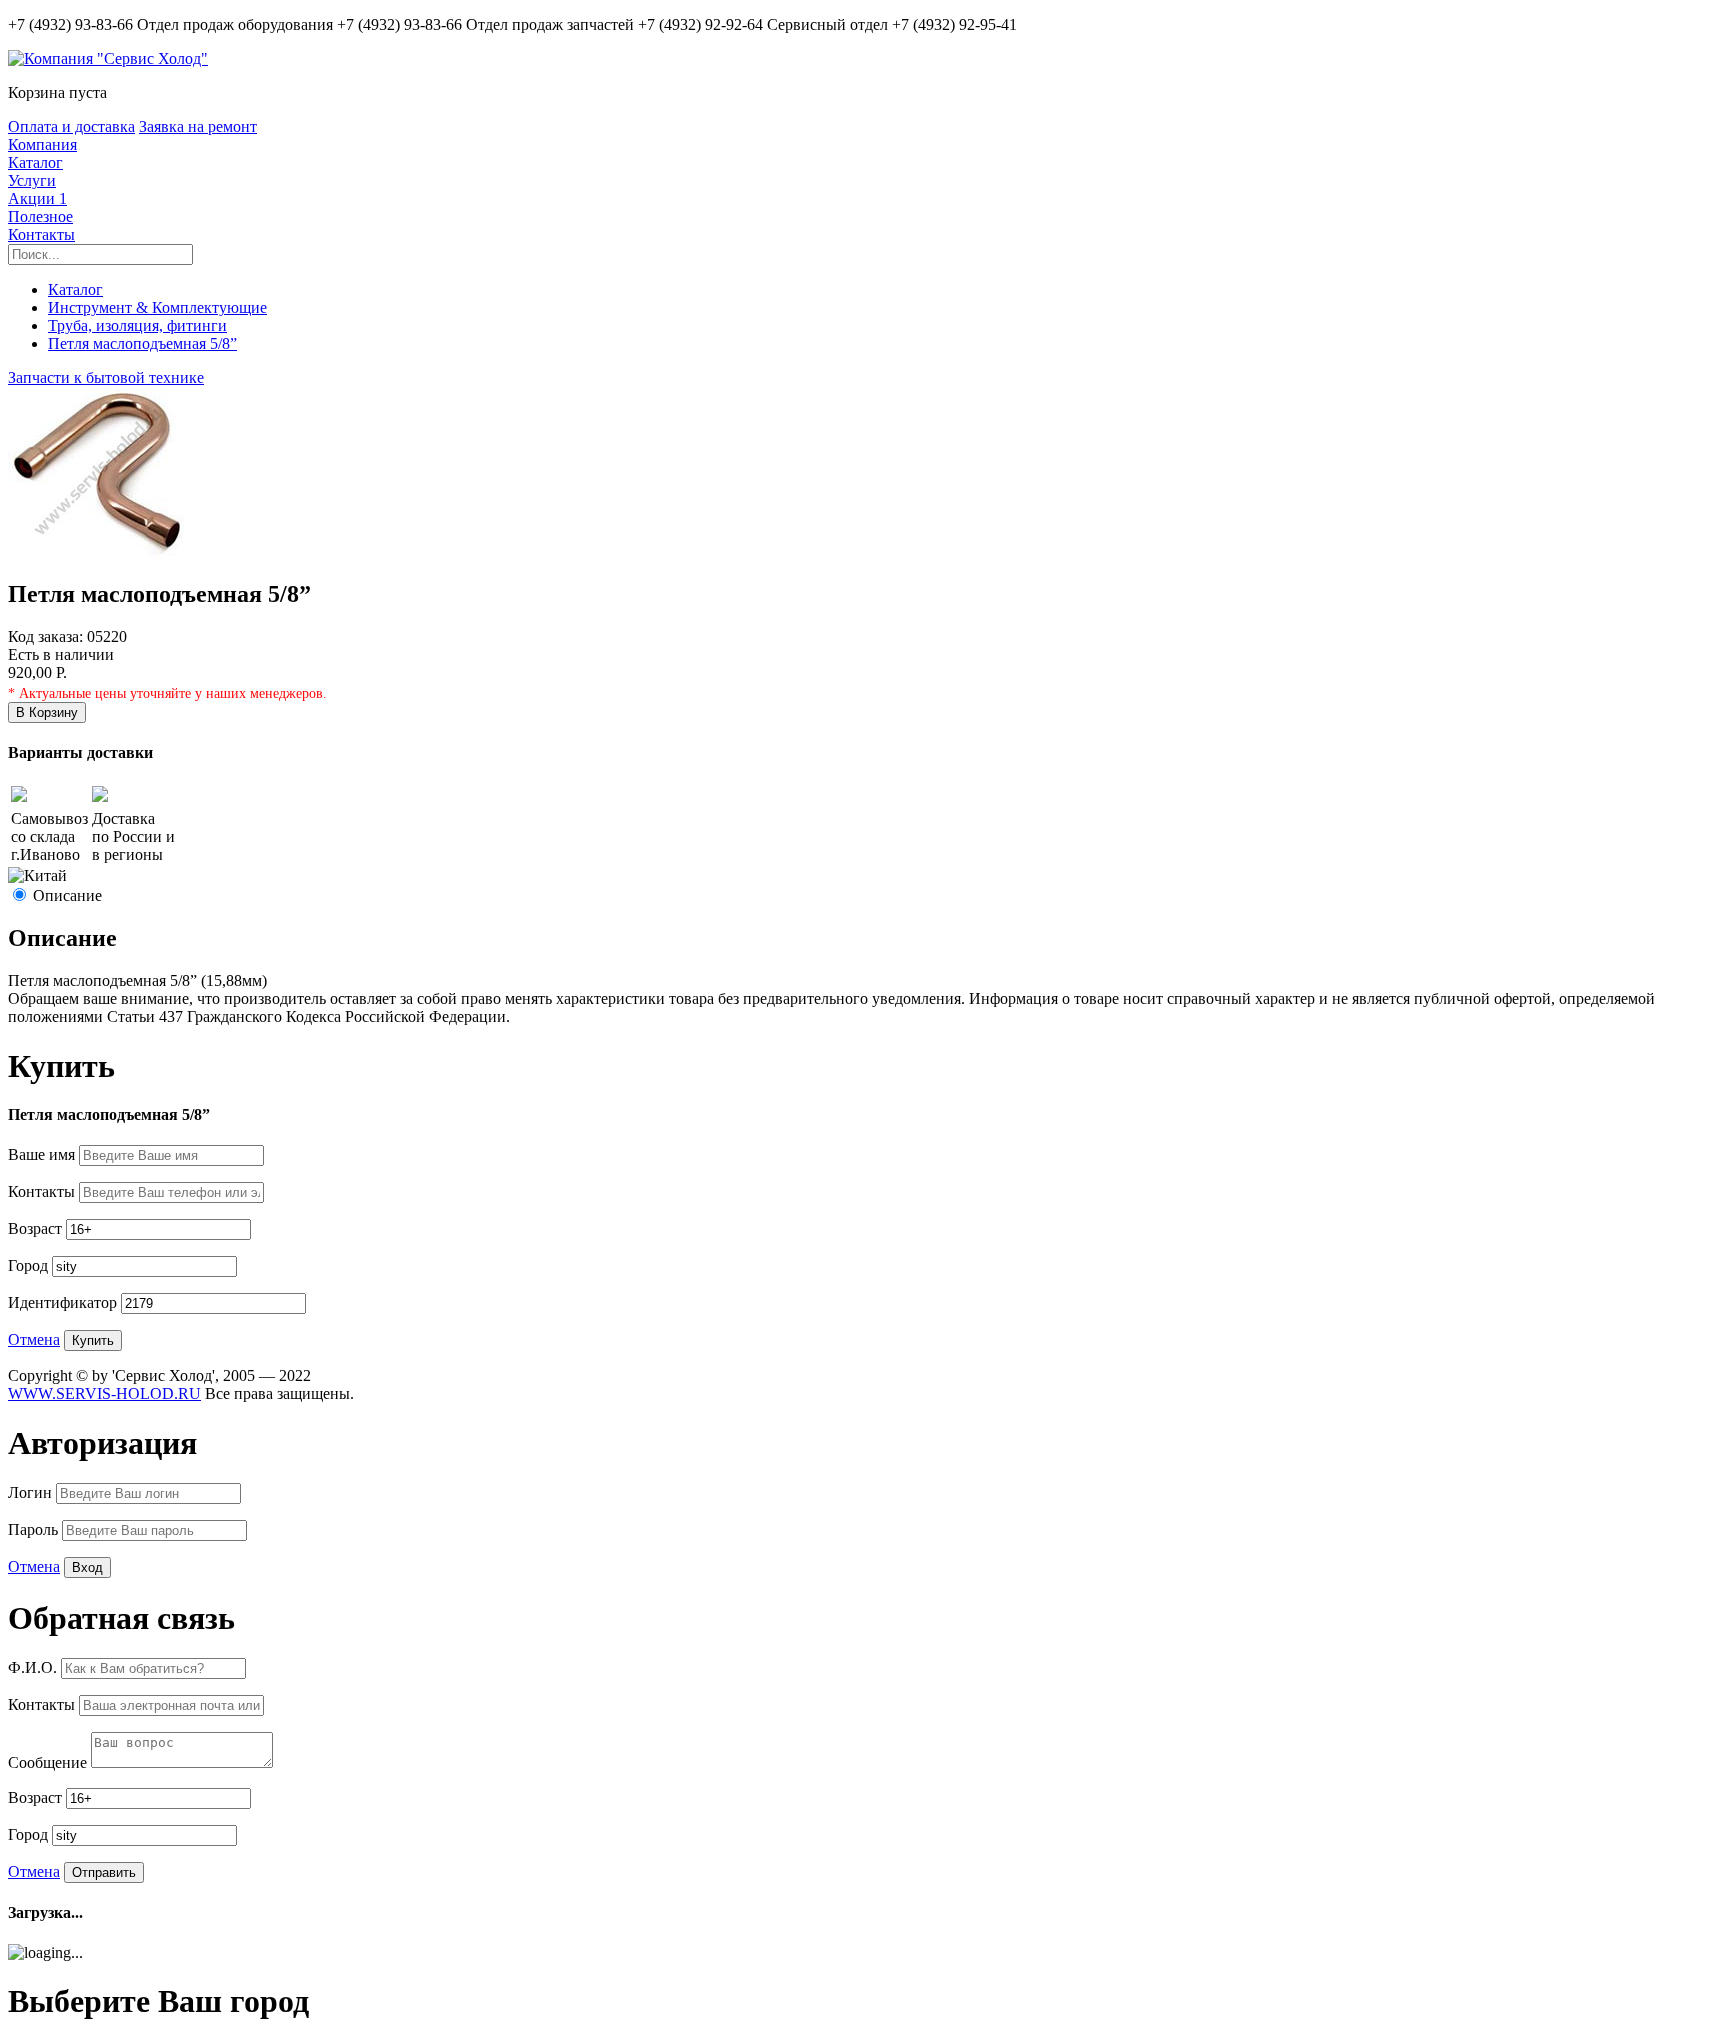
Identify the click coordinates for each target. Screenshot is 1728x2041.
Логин (32, 1492)
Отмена (34, 1339)
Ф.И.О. (34, 1667)
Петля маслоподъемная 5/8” (142, 343)
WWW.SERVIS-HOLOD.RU (104, 1393)
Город (30, 1265)
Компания (42, 144)
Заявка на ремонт (198, 126)
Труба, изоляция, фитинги (137, 325)
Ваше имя (43, 1154)
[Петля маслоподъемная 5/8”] (98, 551)
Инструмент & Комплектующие (157, 307)
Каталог (35, 162)
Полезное (40, 216)
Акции (37, 198)
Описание (67, 895)
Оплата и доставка (71, 126)
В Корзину (47, 712)
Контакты (41, 234)
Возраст (37, 1228)
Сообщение (49, 1762)
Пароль (35, 1529)
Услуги (32, 180)
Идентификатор (64, 1302)
